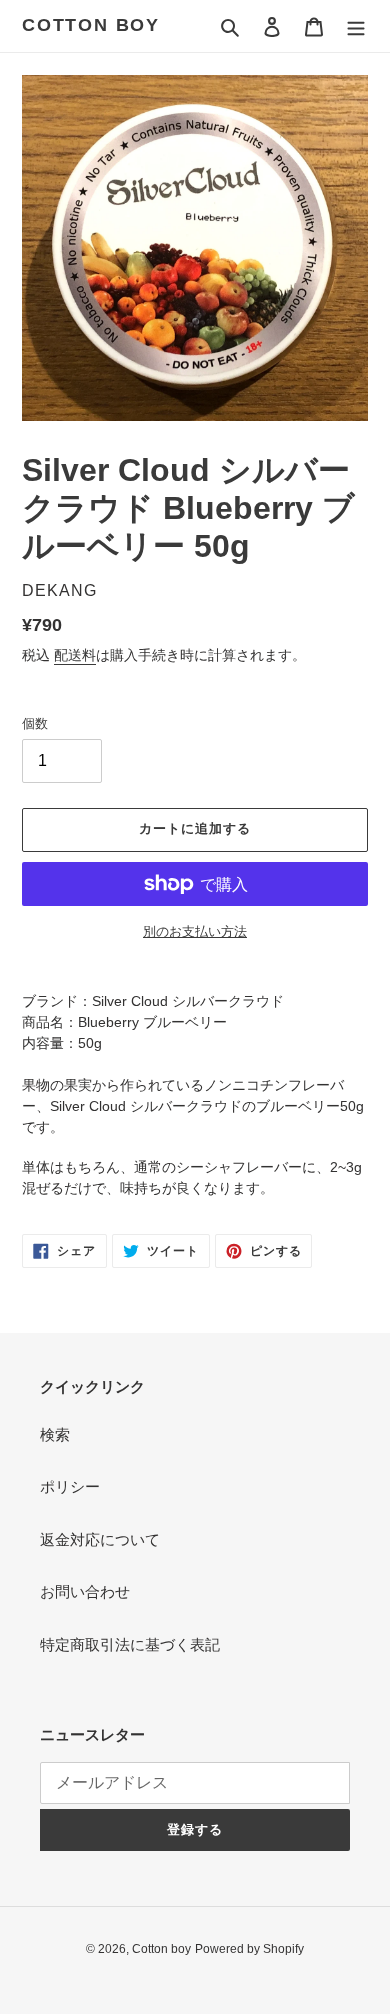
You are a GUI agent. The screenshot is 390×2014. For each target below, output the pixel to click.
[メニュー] (356, 26)
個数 (35, 723)
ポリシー (70, 1486)
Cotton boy (91, 25)
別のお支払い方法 (195, 931)
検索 (55, 1434)
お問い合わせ (85, 1591)
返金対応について (100, 1539)
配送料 (75, 655)
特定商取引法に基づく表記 (130, 1644)
